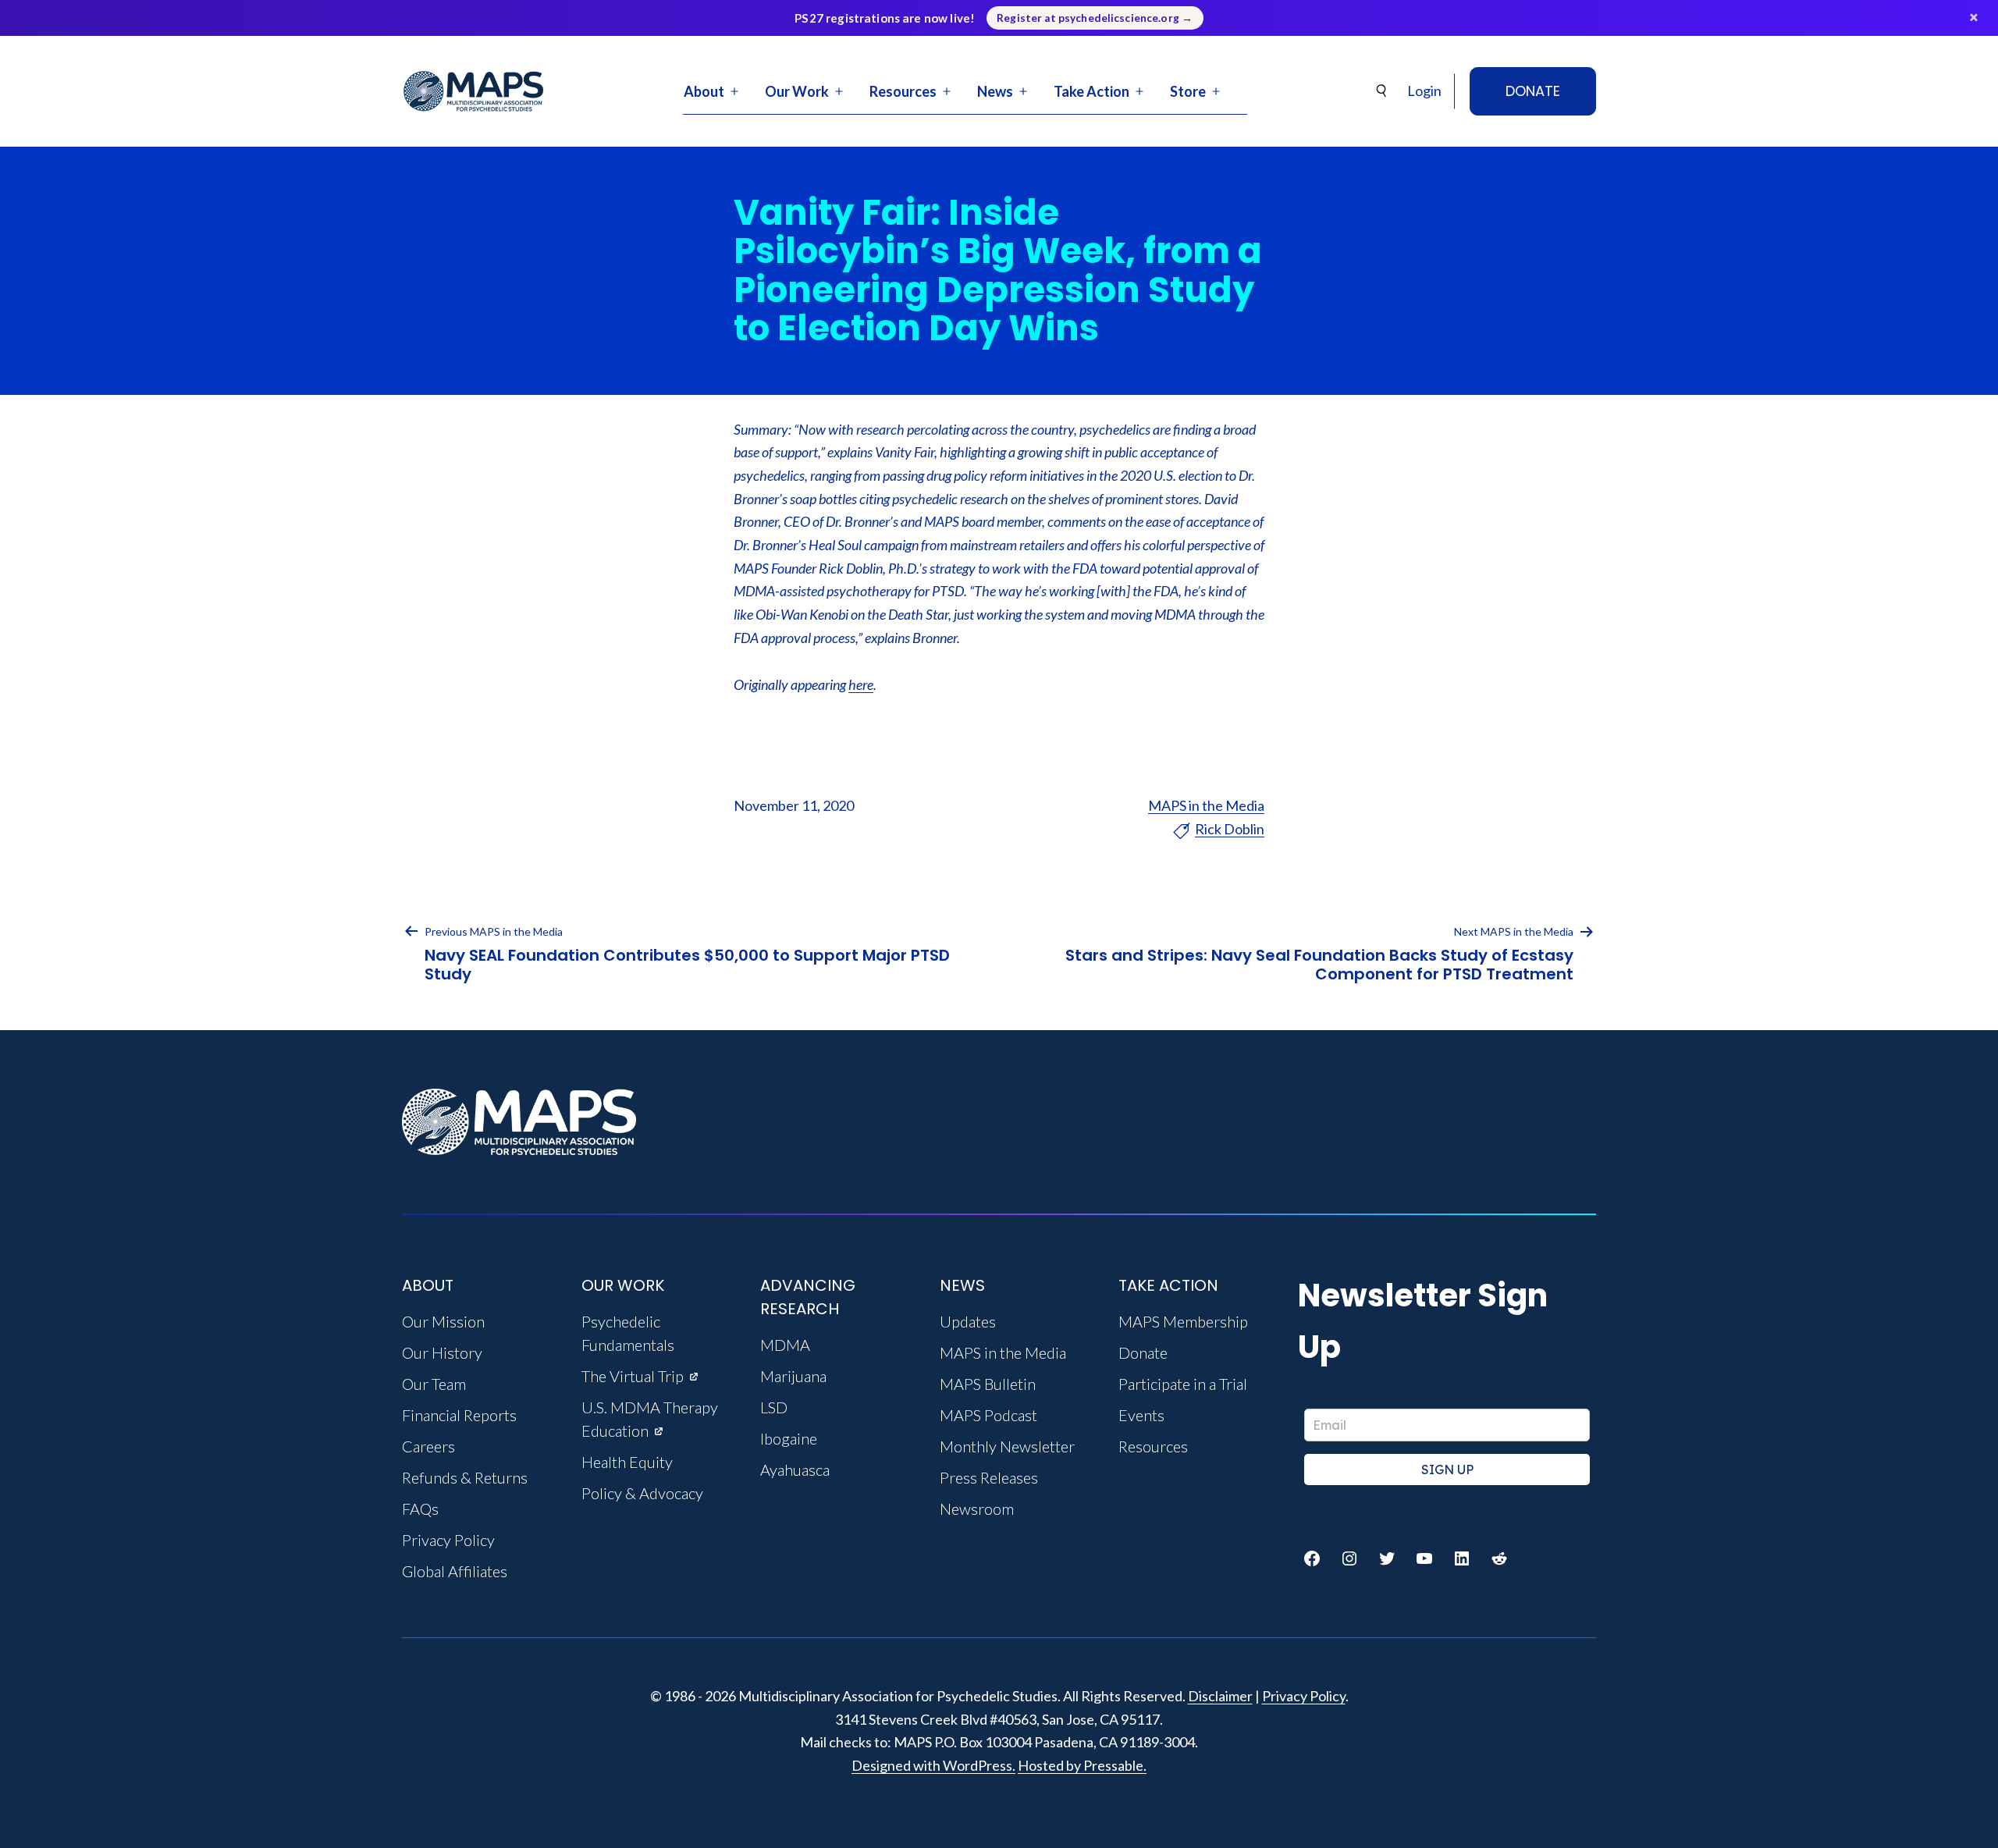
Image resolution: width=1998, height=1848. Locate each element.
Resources (903, 91)
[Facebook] (1312, 1558)
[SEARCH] (1382, 91)
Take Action (1091, 91)
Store (1188, 91)
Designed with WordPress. (933, 1765)
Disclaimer (1220, 1696)
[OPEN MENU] (734, 91)
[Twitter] (1387, 1558)
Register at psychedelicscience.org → (1095, 18)
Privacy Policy (1304, 1696)
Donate (1533, 91)
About (704, 91)
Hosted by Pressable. (1082, 1765)
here (861, 684)
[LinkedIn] (1462, 1558)
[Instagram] (1349, 1558)
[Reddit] (1499, 1558)
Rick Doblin (1230, 829)
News (995, 91)
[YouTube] (1424, 1558)
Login (1424, 91)
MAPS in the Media (1206, 805)
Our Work (797, 91)
